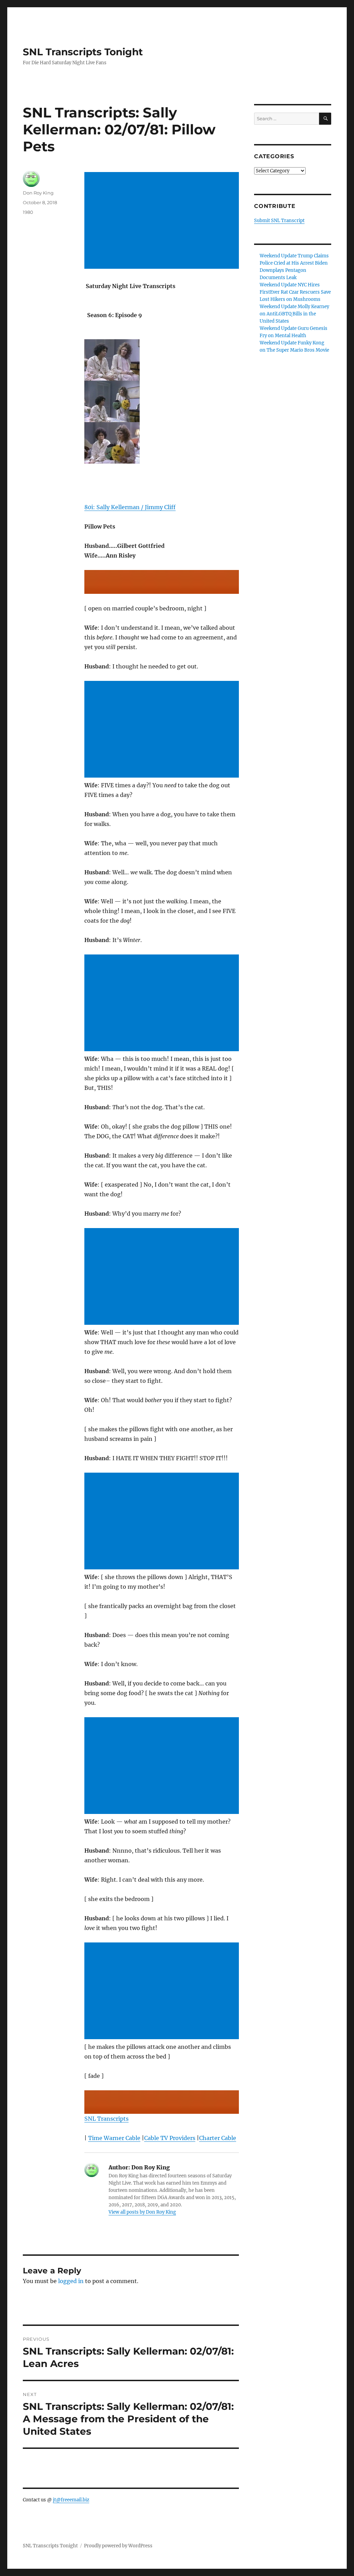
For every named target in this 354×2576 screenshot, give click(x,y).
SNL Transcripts (106, 2119)
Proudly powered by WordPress (118, 2546)
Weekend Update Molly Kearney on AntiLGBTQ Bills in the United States (294, 314)
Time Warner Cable (114, 2138)
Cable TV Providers (170, 2138)
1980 (28, 212)
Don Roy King (38, 193)
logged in (71, 2281)
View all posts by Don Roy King (142, 2212)
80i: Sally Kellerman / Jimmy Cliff (130, 507)
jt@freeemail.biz (71, 2500)
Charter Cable (218, 2138)
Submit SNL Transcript (279, 221)
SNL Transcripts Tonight (83, 52)
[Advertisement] (163, 221)
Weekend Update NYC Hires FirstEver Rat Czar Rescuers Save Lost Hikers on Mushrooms (295, 292)
